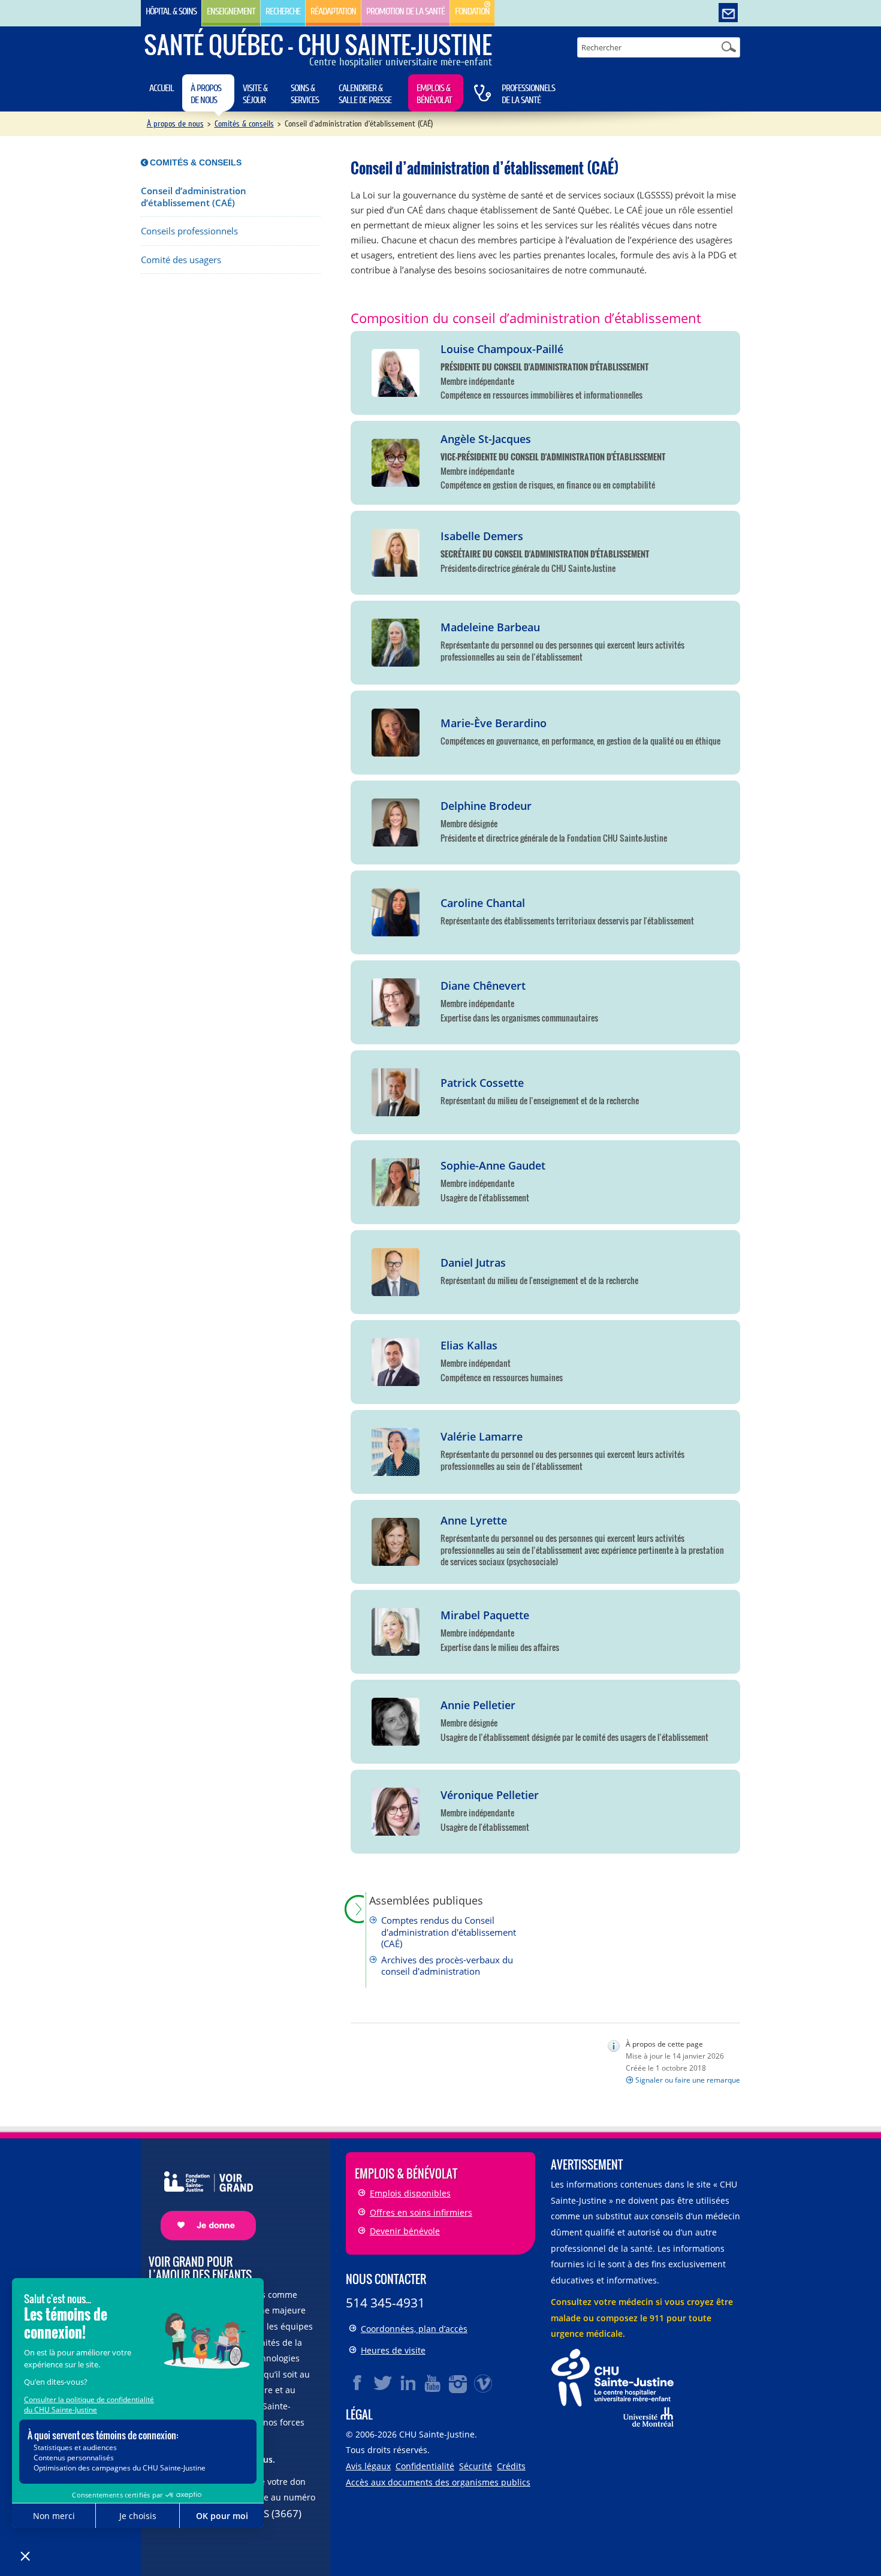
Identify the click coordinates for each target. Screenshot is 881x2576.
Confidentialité (425, 2466)
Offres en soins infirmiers (421, 2212)
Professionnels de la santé (528, 94)
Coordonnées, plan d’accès (414, 2329)
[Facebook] (358, 2383)
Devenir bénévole (405, 2231)
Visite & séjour (255, 94)
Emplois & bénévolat (434, 94)
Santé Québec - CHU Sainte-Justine (318, 44)
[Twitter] (383, 2383)
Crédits (511, 2466)
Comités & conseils (244, 124)
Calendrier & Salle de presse (365, 94)
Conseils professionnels (189, 231)
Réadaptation (333, 11)
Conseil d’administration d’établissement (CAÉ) (194, 197)
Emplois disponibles (410, 2193)
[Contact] (728, 13)
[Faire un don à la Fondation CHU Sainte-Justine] (202, 2196)
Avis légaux (368, 2466)
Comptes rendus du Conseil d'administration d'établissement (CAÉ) (449, 1932)
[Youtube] (433, 2383)
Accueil (162, 88)
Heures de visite (393, 2350)
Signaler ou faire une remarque (688, 2080)
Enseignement (231, 11)
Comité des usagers (181, 260)
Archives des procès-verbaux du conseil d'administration (447, 1966)
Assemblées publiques (426, 1901)
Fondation (472, 11)
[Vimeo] (484, 2383)
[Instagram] (458, 2383)
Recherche (283, 11)
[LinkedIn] (408, 2383)
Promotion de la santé (405, 11)
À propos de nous (206, 94)
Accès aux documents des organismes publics (438, 2482)
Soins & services (305, 94)
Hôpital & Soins (171, 11)
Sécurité (476, 2466)
